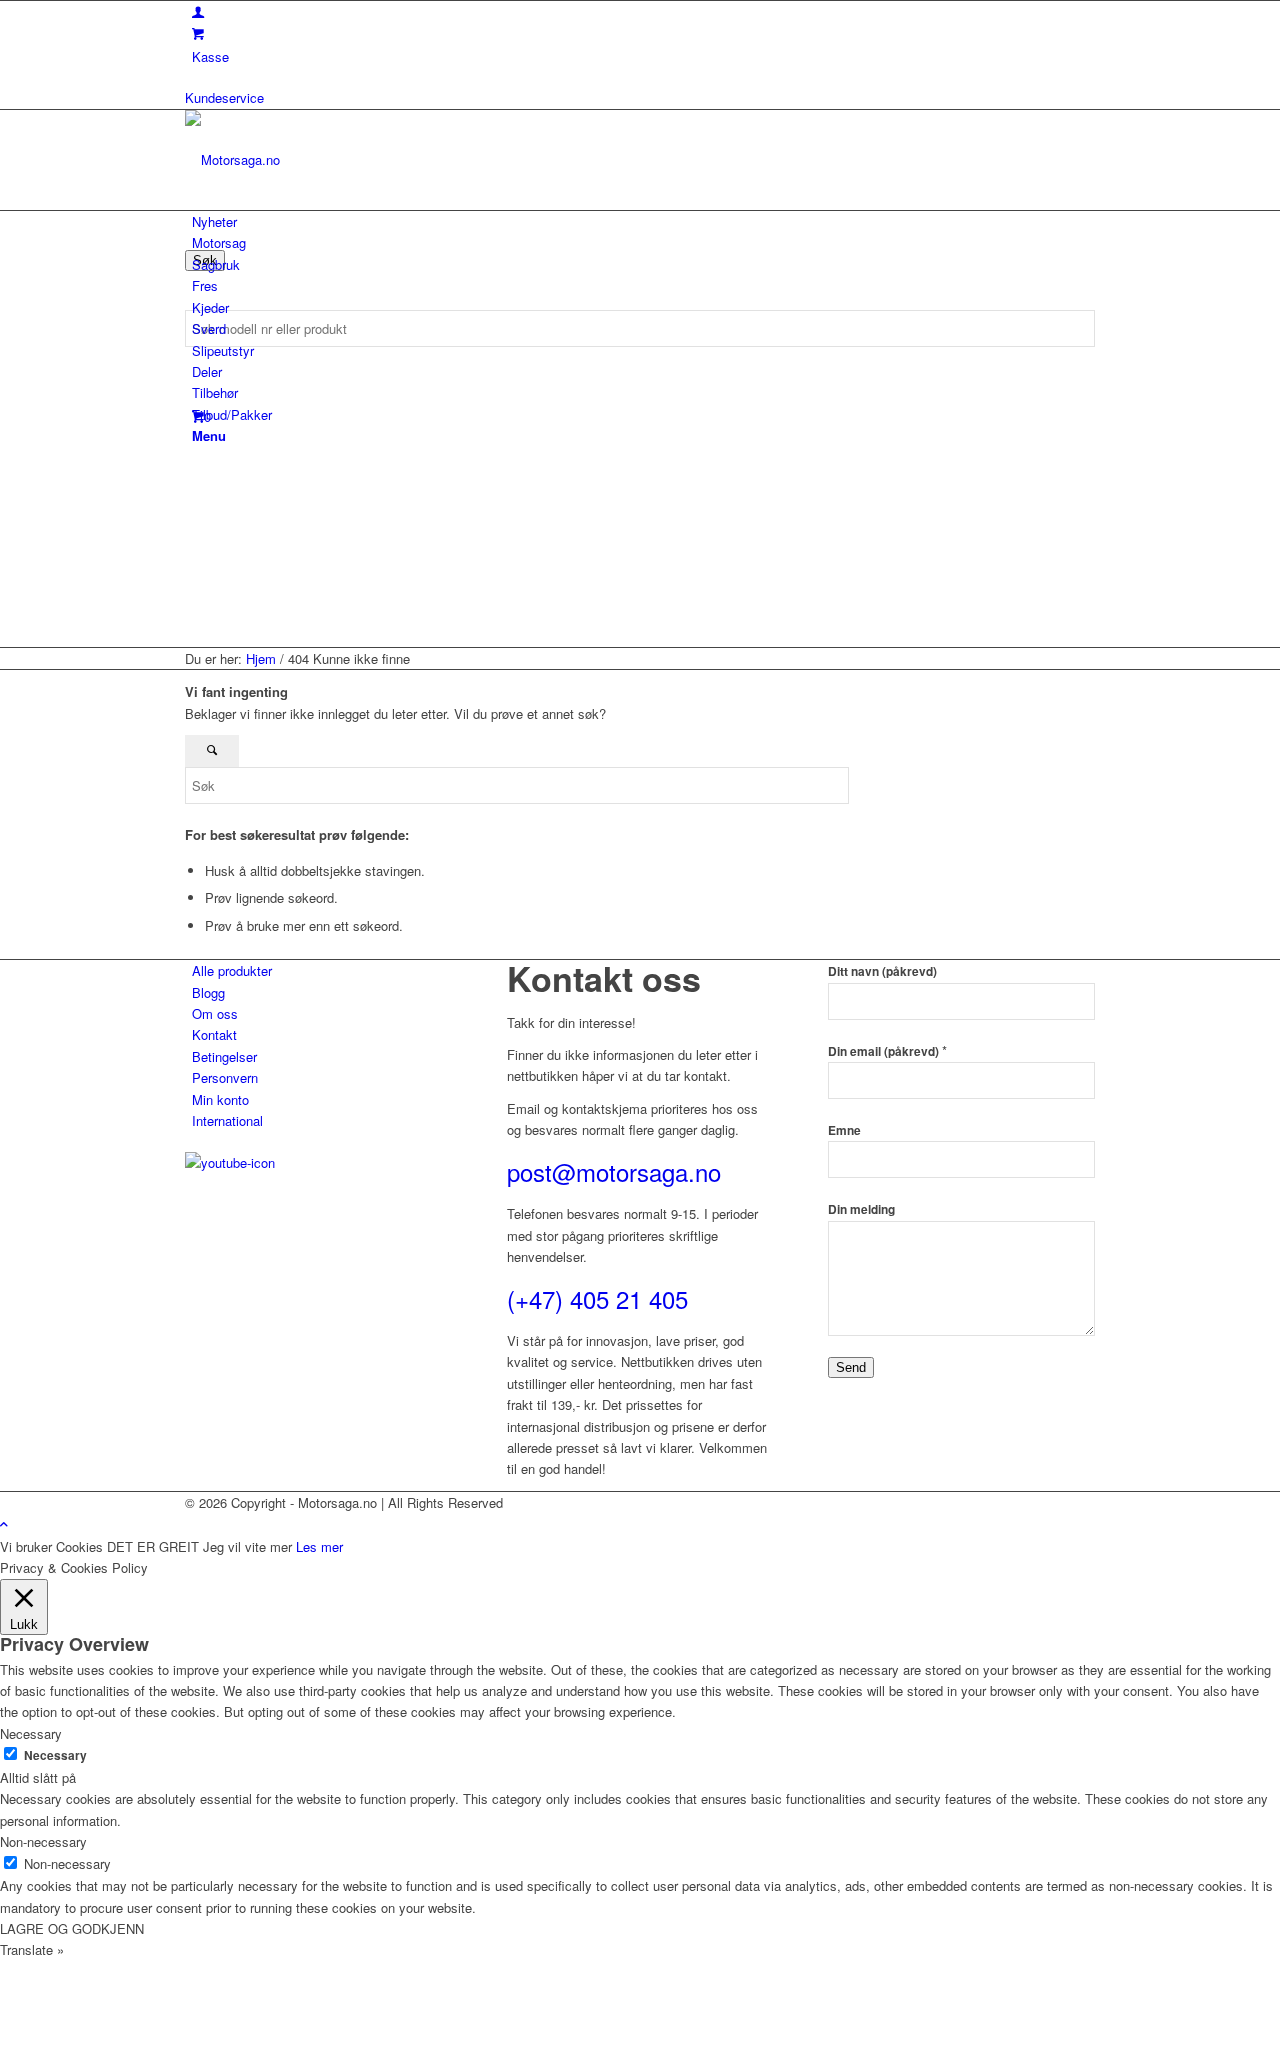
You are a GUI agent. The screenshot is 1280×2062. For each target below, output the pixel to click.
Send (851, 1367)
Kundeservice (224, 97)
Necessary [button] (31, 1733)
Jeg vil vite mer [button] (247, 1546)
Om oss (215, 1013)
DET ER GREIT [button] (153, 1546)
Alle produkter (232, 970)
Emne (844, 1130)
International (227, 1120)
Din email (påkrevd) (887, 1051)
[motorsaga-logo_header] (335, 159)
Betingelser (224, 1056)
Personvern (225, 1077)
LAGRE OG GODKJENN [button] (72, 1928)
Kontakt (214, 1034)
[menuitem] (643, 221)
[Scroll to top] (4, 1523)
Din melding (861, 1209)
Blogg (208, 992)
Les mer (319, 1546)
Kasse (210, 56)
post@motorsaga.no (614, 1171)
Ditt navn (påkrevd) (882, 971)
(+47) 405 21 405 (597, 1298)
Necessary (55, 1755)
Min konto (220, 1099)
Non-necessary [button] (43, 1841)
